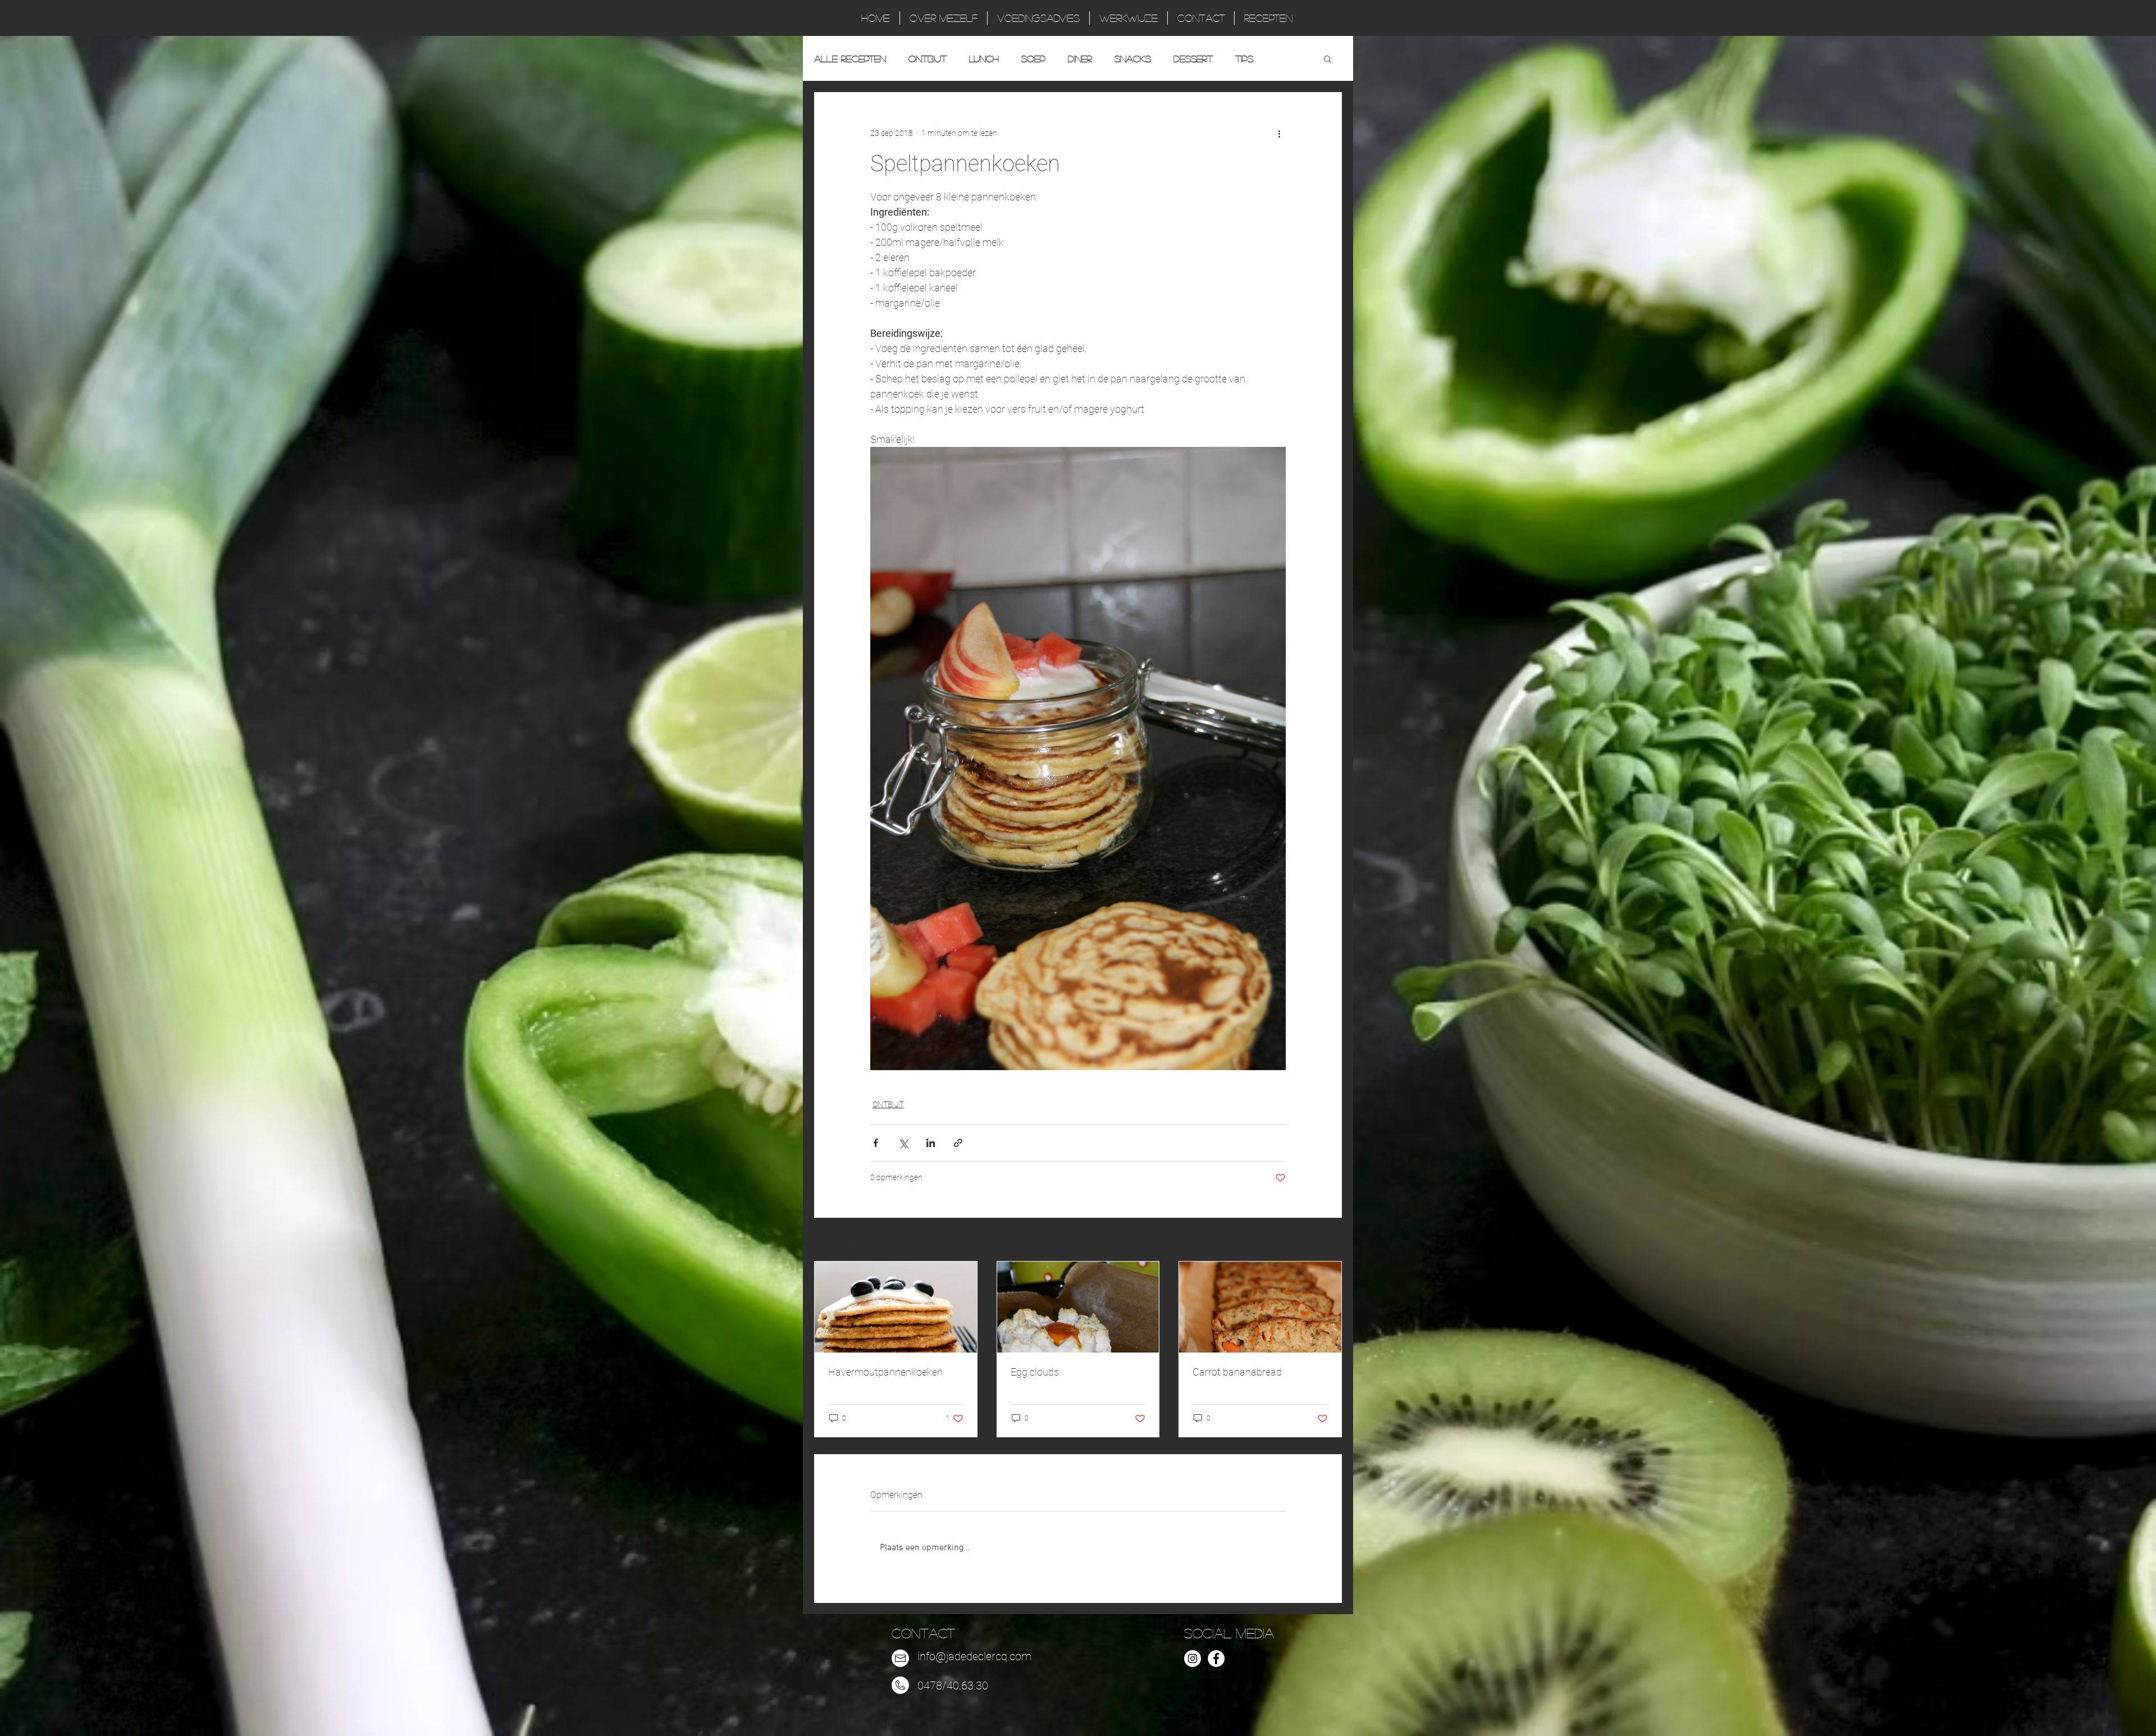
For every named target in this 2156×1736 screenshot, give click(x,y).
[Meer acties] (1279, 133)
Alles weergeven (1314, 1240)
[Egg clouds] (1078, 1307)
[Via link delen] (958, 1143)
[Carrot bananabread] (1260, 1307)
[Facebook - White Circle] (1216, 1659)
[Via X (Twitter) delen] (903, 1143)
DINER (1080, 59)
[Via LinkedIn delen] (931, 1143)
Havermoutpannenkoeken (885, 1372)
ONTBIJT (928, 59)
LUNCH (984, 59)
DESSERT (1193, 59)
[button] (1328, 58)
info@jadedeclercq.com (974, 1656)
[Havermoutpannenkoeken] (896, 1307)
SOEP (1033, 59)
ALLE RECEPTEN (850, 59)
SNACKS (1133, 59)
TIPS (1244, 59)
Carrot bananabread (1237, 1372)
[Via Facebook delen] (876, 1143)
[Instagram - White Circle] (1193, 1659)
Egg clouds (1035, 1372)
